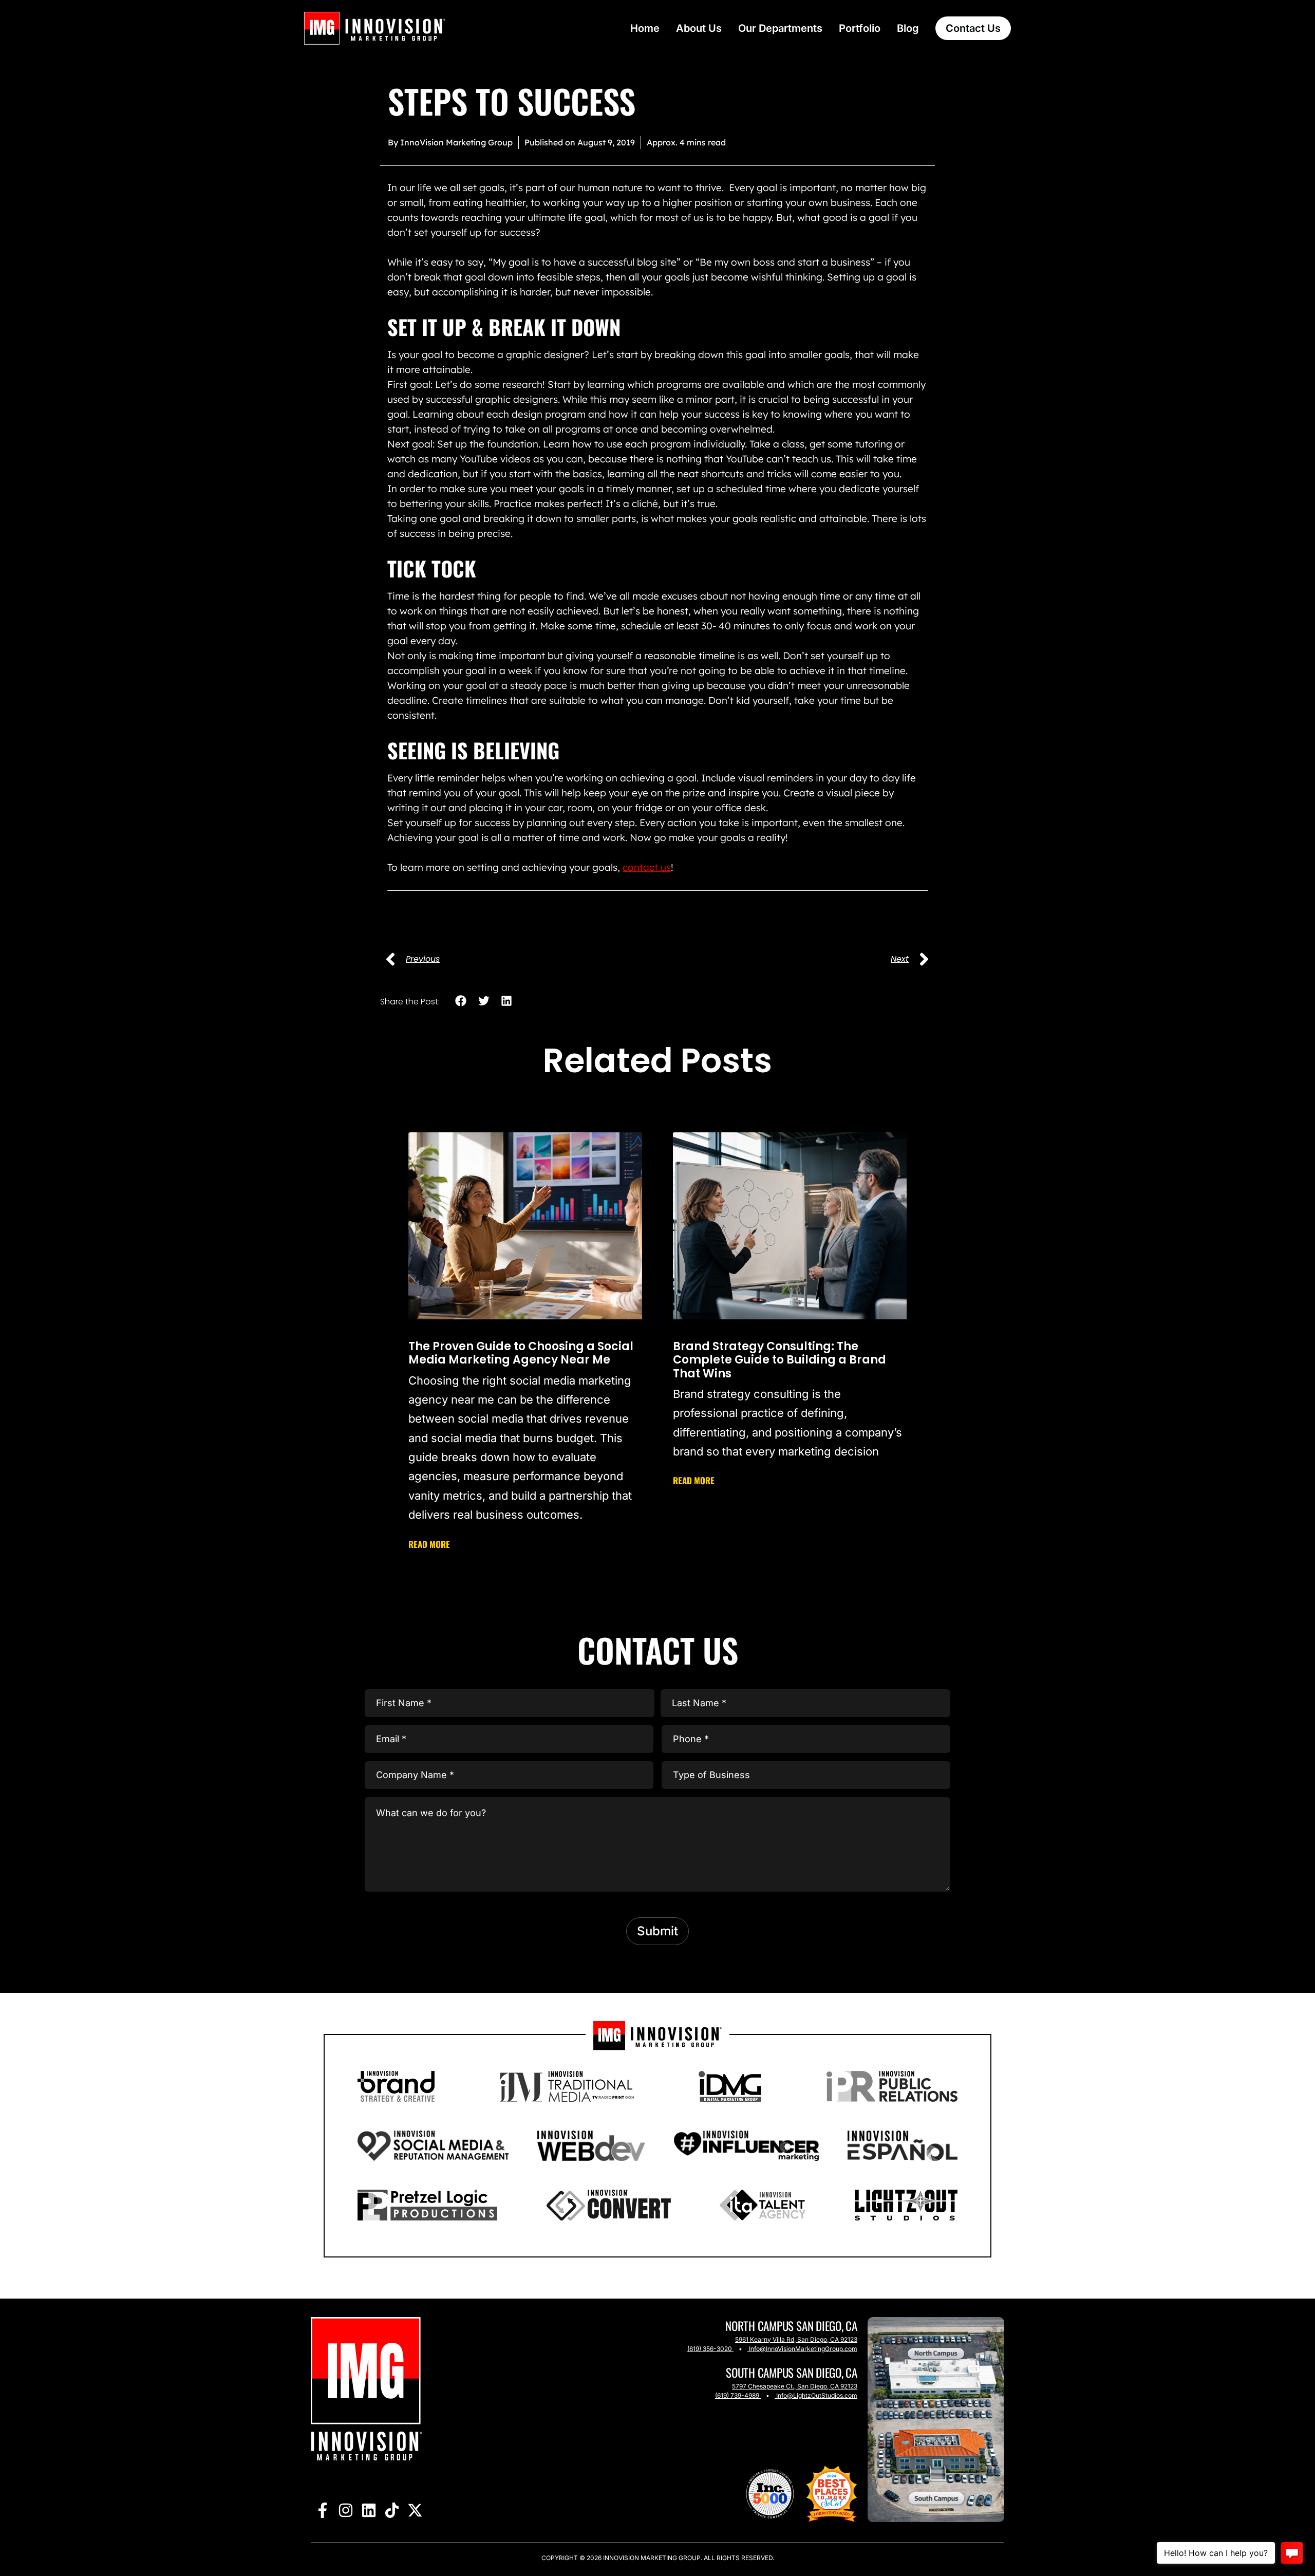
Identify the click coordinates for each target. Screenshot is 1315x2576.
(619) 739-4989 (737, 2395)
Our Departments (780, 28)
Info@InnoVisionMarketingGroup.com (803, 2349)
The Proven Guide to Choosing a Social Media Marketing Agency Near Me (521, 1353)
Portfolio (860, 28)
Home (645, 28)
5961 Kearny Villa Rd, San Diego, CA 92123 (796, 2339)
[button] (461, 1001)
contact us (647, 867)
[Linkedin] (369, 2510)
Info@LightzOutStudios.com (817, 2395)
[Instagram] (345, 2510)
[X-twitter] (415, 2510)
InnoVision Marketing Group (651, 2558)
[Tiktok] (392, 2510)
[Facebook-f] (322, 2510)
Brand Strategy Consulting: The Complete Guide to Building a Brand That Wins (779, 1360)
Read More (429, 1544)
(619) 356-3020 (710, 2349)
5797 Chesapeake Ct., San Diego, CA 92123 (795, 2386)
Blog (908, 28)
